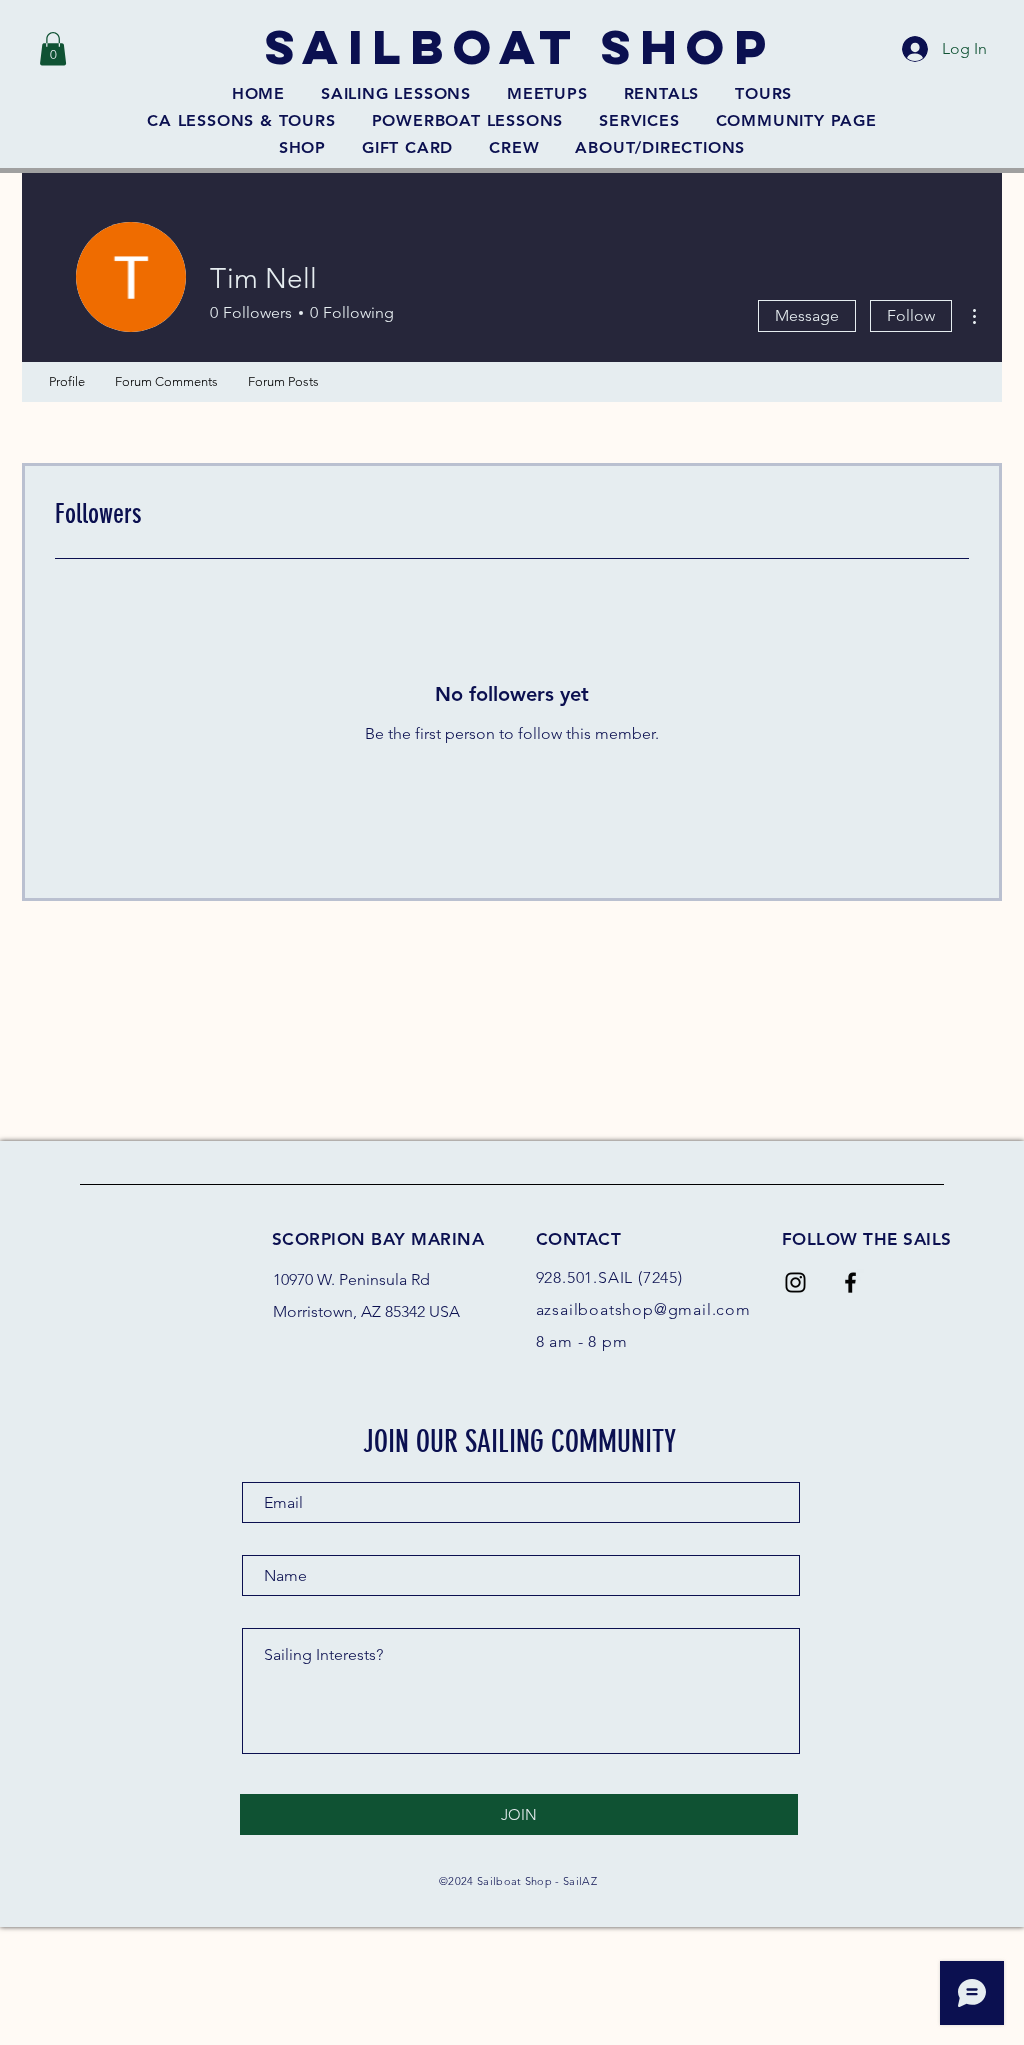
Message (807, 315)
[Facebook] (850, 1282)
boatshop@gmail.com (664, 1309)
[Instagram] (795, 1282)
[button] (53, 48)
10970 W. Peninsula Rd (351, 1279)
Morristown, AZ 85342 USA (366, 1311)
